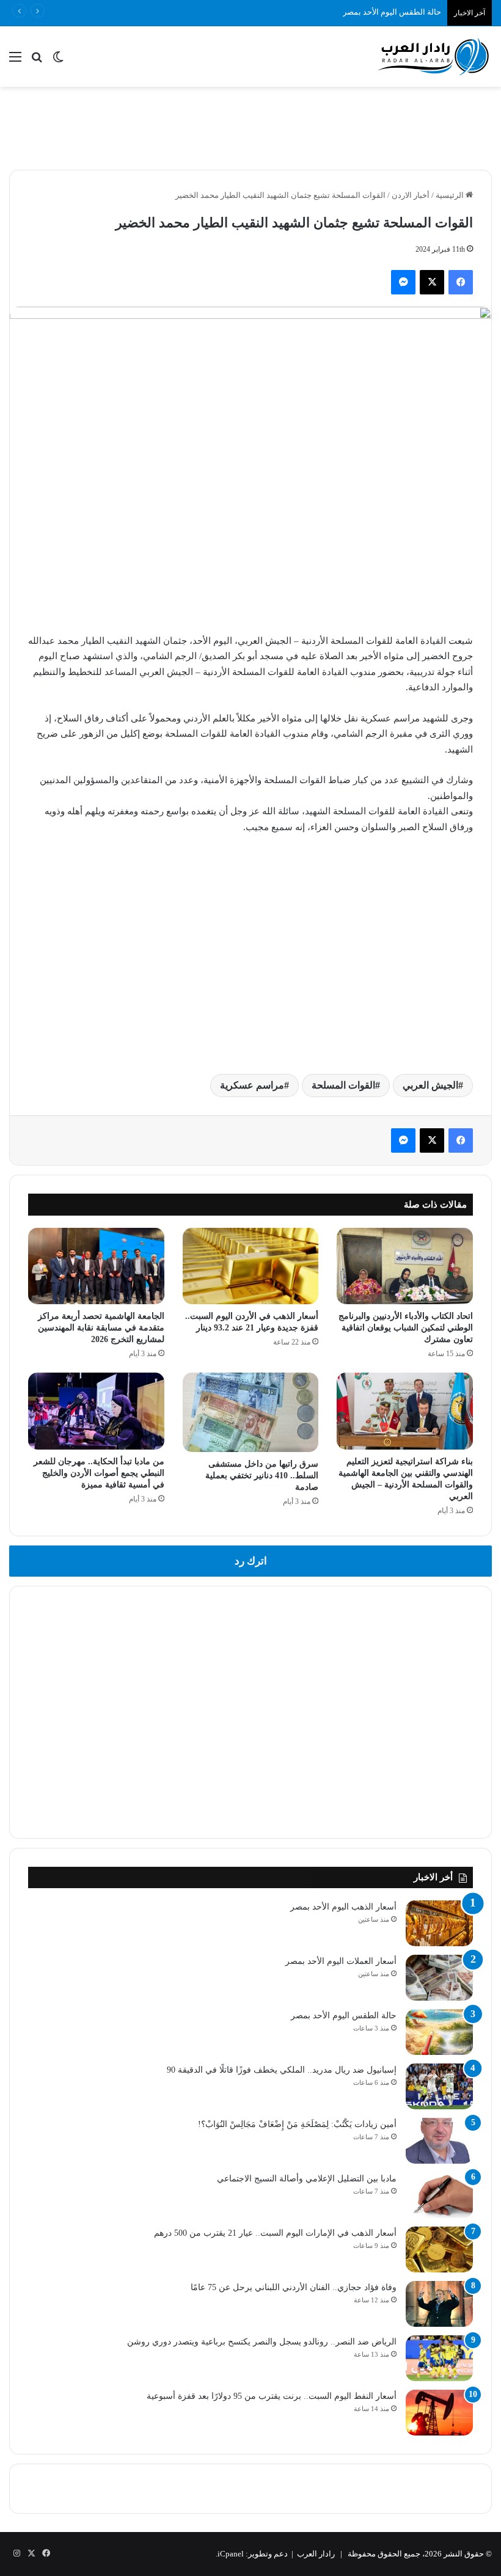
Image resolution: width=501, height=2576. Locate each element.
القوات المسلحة (343, 1085)
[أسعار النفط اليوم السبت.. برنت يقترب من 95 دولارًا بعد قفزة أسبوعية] (439, 2413)
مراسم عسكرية (252, 1085)
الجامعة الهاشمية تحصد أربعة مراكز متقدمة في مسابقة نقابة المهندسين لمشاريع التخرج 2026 (101, 1328)
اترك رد (251, 1561)
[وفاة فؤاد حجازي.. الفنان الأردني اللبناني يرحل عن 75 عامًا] (439, 2304)
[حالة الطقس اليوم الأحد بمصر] (439, 2032)
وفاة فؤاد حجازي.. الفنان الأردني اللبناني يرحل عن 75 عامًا (294, 2287)
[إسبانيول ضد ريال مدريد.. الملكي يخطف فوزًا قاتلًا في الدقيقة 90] (439, 2086)
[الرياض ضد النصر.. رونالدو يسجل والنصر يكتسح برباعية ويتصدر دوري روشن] (439, 2358)
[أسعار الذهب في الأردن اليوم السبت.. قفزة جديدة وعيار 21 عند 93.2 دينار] (251, 1266)
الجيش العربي (430, 1085)
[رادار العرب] (434, 57)
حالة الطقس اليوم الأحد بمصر (392, 12)
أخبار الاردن (411, 195)
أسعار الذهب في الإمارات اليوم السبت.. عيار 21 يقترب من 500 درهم (275, 2233)
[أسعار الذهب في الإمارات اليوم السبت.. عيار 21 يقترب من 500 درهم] (439, 2249)
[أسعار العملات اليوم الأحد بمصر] (439, 1978)
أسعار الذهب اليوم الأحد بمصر (343, 1907)
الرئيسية (451, 195)
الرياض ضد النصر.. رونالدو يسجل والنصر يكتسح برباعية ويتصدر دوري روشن (262, 2342)
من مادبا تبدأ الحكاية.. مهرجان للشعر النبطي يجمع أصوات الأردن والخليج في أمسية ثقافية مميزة (99, 1473)
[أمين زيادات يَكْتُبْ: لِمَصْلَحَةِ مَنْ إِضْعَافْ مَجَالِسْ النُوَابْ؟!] (439, 2141)
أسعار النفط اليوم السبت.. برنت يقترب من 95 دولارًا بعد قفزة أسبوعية (272, 2396)
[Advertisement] (250, 126)
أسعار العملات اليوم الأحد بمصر (341, 1961)
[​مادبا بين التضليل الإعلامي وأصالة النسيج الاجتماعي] (439, 2195)
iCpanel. (230, 2554)
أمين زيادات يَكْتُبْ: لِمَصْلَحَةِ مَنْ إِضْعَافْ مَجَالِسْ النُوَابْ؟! (297, 2124)
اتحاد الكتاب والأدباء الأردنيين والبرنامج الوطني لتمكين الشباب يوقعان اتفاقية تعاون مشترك (406, 1328)
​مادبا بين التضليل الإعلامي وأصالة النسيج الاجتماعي (307, 2179)
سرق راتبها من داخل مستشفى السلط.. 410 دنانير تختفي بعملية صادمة (262, 1476)
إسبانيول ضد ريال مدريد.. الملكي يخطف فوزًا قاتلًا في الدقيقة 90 (282, 2070)
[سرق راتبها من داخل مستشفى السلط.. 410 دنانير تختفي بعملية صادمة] (251, 1412)
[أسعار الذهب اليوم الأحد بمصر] (439, 1923)
